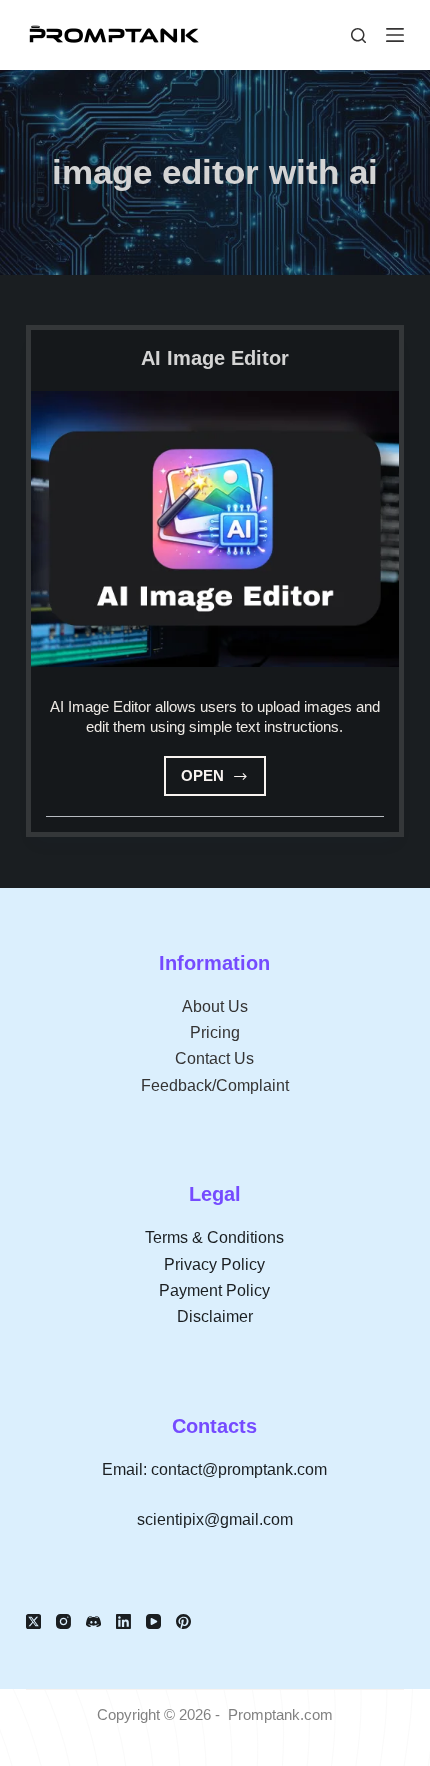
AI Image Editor (215, 358)
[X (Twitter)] (33, 1621)
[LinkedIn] (123, 1621)
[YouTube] (153, 1621)
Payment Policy (214, 1290)
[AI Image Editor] (215, 529)
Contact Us (214, 1058)
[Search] (358, 35)
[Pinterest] (183, 1621)
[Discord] (93, 1621)
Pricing (215, 1032)
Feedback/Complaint (215, 1085)
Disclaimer (215, 1316)
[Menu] (395, 35)
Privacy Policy (214, 1264)
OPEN (223, 781)
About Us (215, 1006)
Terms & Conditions (214, 1237)
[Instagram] (63, 1621)
